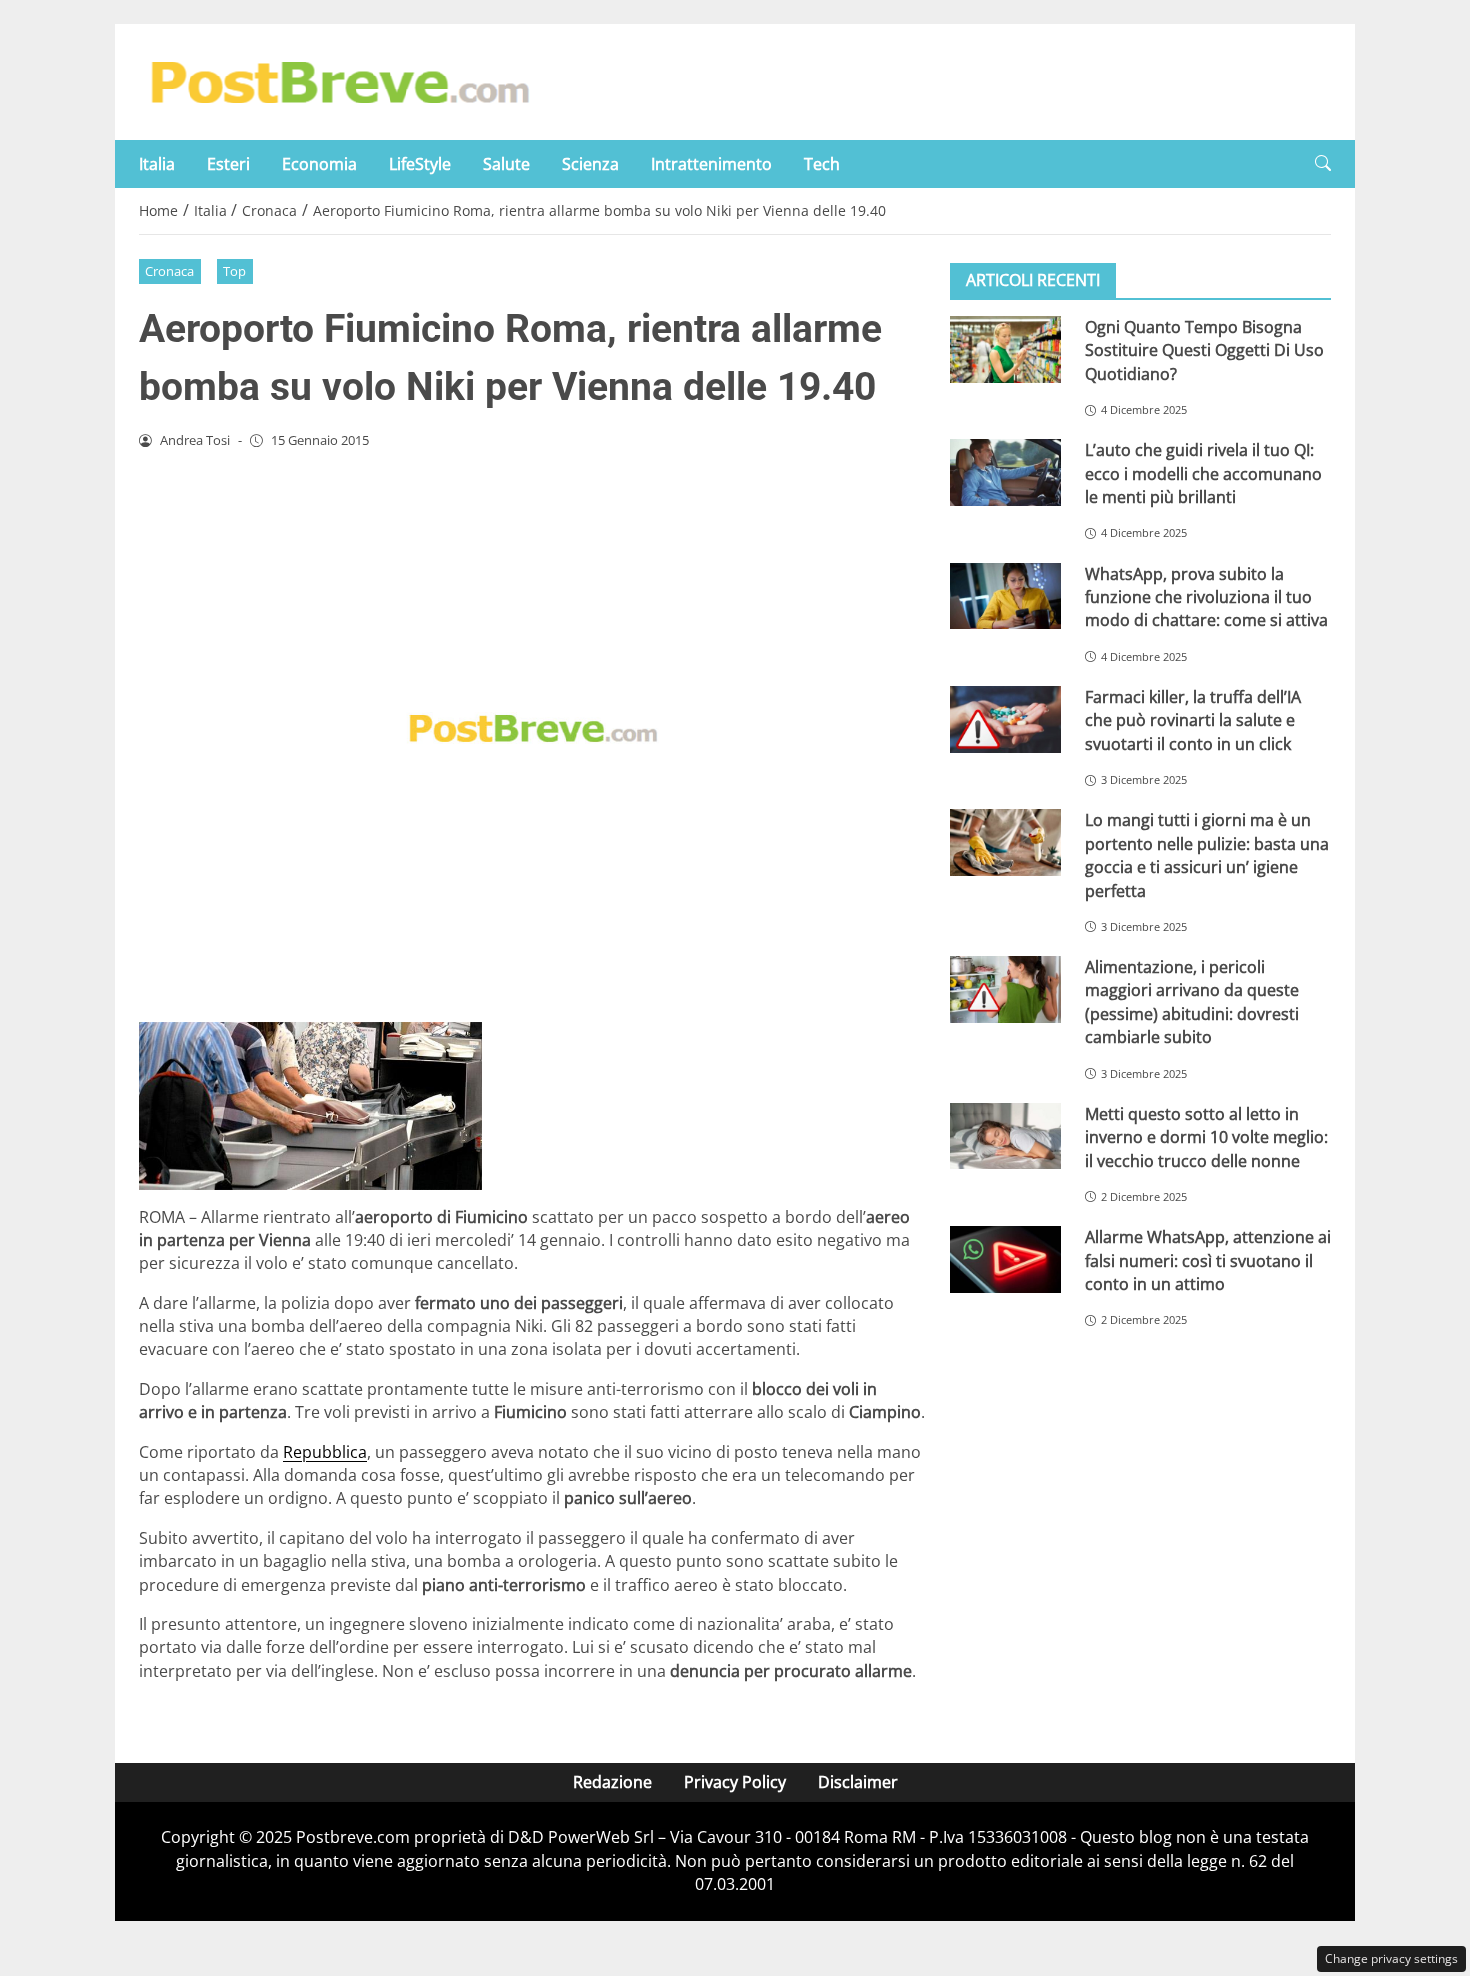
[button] (1323, 163)
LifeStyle (420, 164)
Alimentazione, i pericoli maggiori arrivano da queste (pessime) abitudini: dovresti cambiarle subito (1192, 1002)
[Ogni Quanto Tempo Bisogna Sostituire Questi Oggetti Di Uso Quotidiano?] (1005, 349)
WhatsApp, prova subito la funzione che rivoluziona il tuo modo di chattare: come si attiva (1206, 597)
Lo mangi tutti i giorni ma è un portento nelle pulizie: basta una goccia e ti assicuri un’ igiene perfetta (1207, 855)
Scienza (590, 164)
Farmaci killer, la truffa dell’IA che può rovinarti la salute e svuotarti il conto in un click (1193, 720)
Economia (319, 164)
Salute (506, 164)
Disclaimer (858, 1782)
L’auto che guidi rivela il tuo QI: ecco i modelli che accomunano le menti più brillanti (1203, 473)
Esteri (228, 164)
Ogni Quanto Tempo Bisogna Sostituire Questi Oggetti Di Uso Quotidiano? (1204, 350)
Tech (822, 164)
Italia (157, 164)
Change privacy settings (1391, 1958)
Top (234, 271)
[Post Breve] (339, 80)
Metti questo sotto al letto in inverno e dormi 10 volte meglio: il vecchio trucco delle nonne (1206, 1137)
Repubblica (325, 1452)
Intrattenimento (711, 164)
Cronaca (169, 271)
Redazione (612, 1782)
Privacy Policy (735, 1782)
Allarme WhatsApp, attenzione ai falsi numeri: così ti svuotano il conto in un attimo (1208, 1260)
